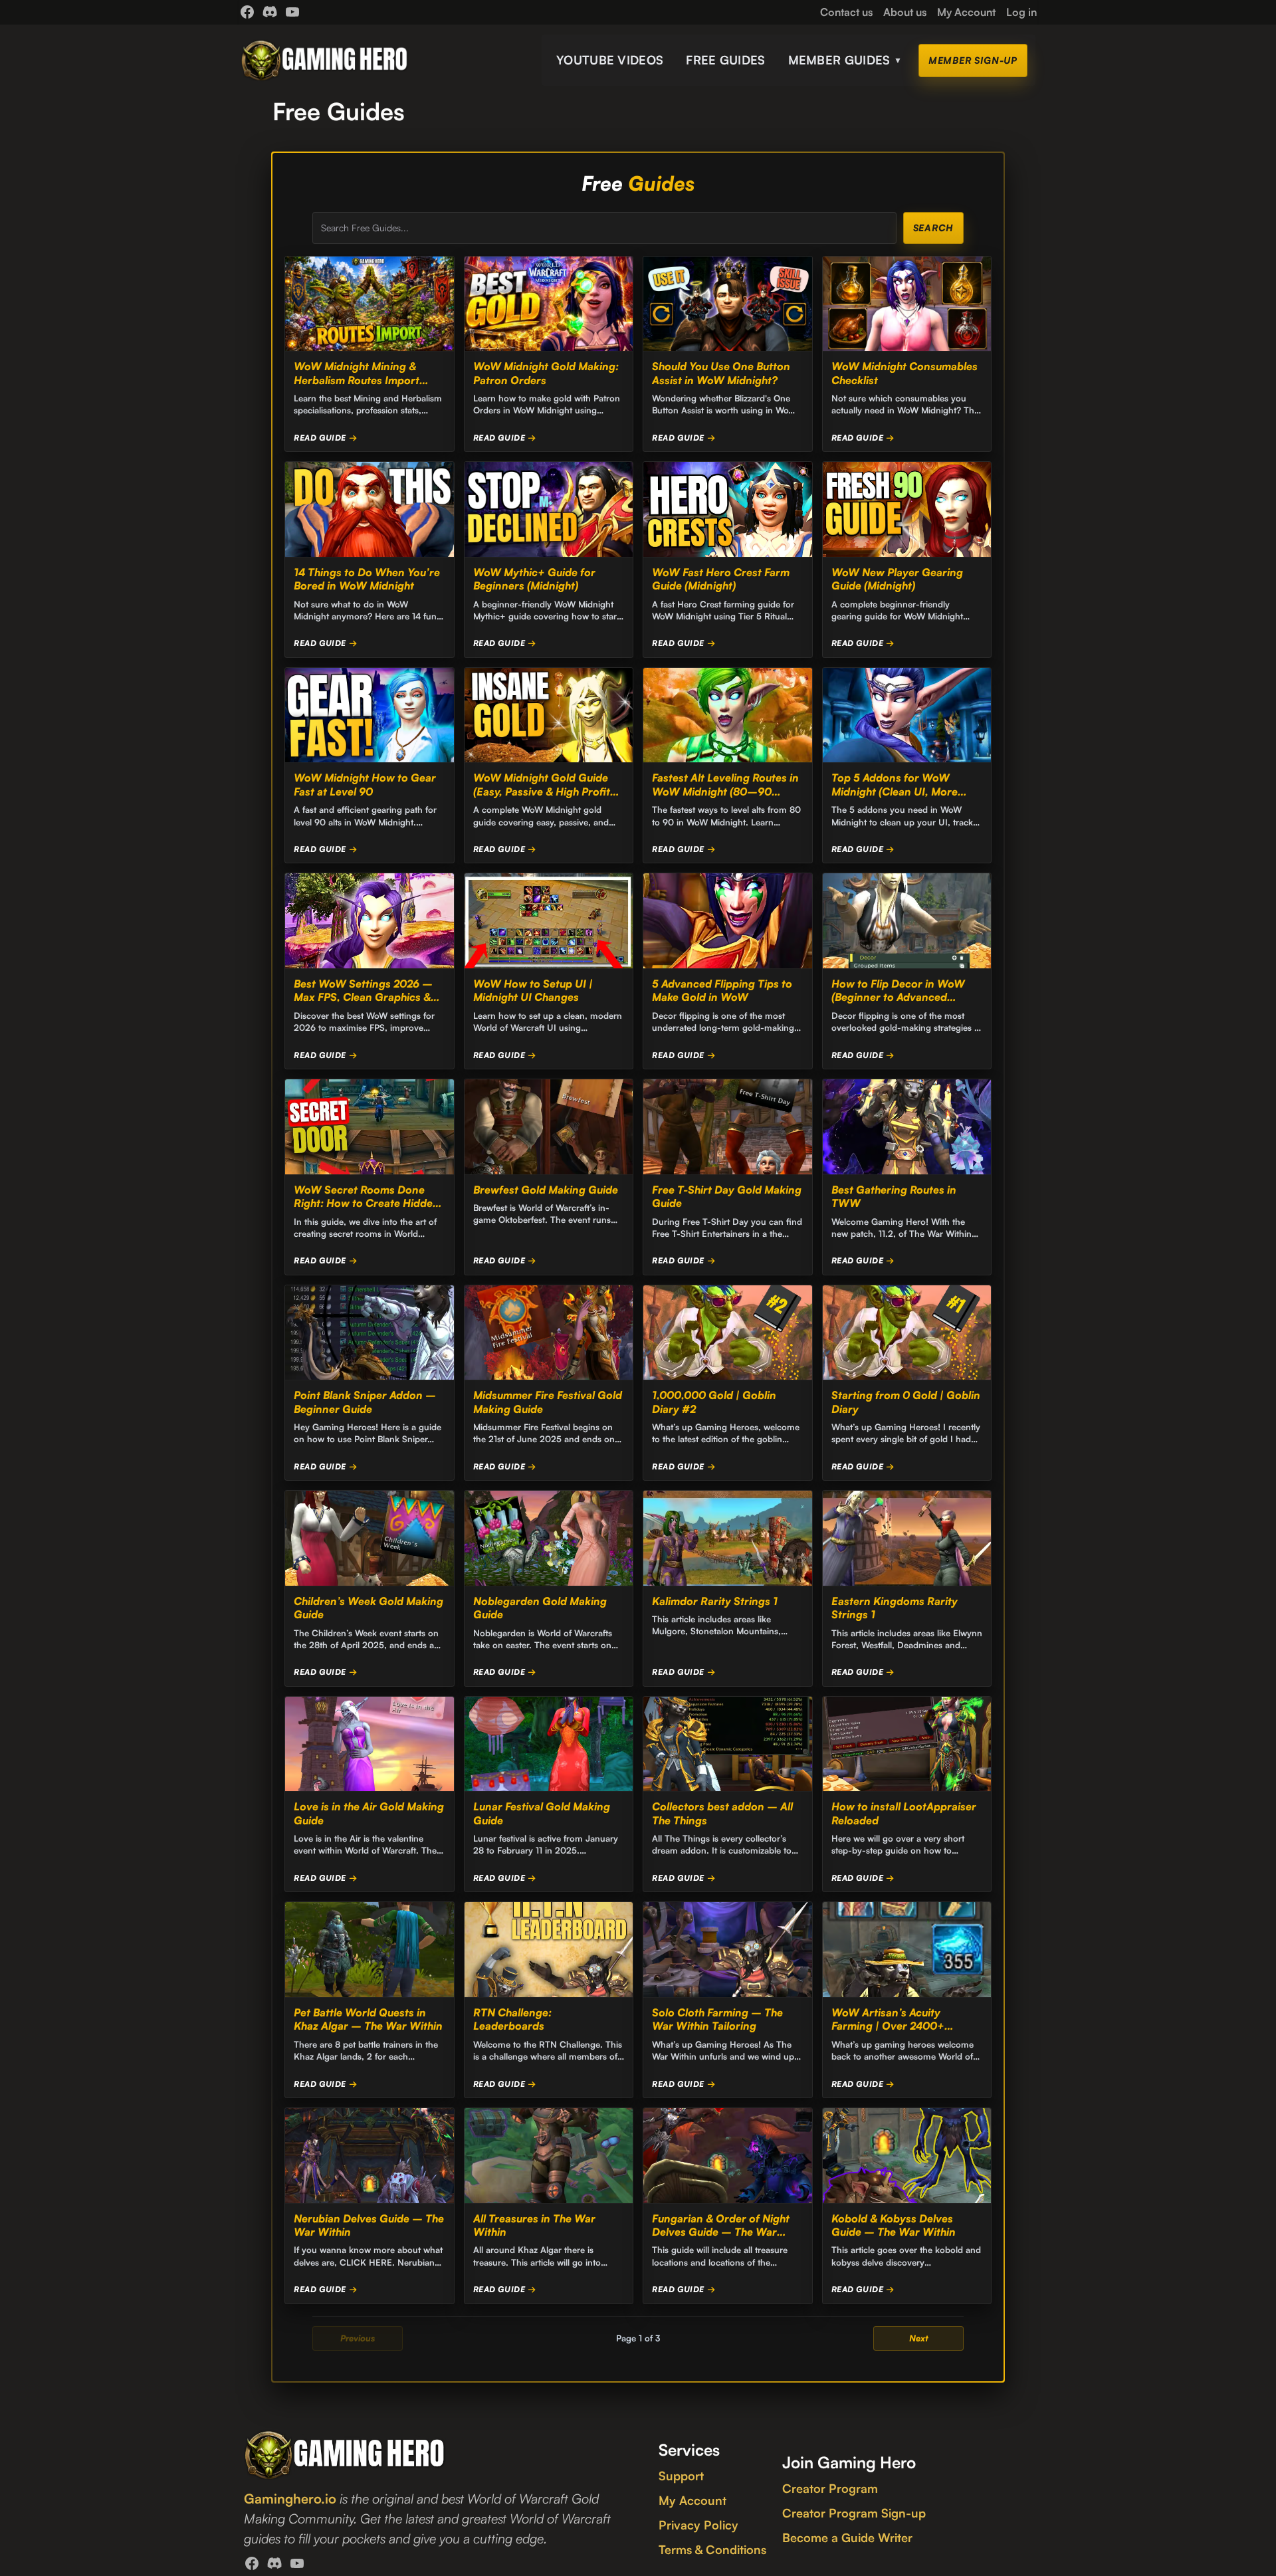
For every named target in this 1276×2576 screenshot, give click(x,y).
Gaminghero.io (290, 2499)
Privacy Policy (698, 2525)
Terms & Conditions (712, 2549)
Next (919, 2338)
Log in (1021, 12)
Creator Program (830, 2488)
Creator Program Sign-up (854, 2513)
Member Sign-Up (973, 60)
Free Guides (725, 60)
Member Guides (845, 60)
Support (681, 2476)
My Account (692, 2500)
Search (933, 228)
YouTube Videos (610, 60)
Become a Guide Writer (847, 2537)
